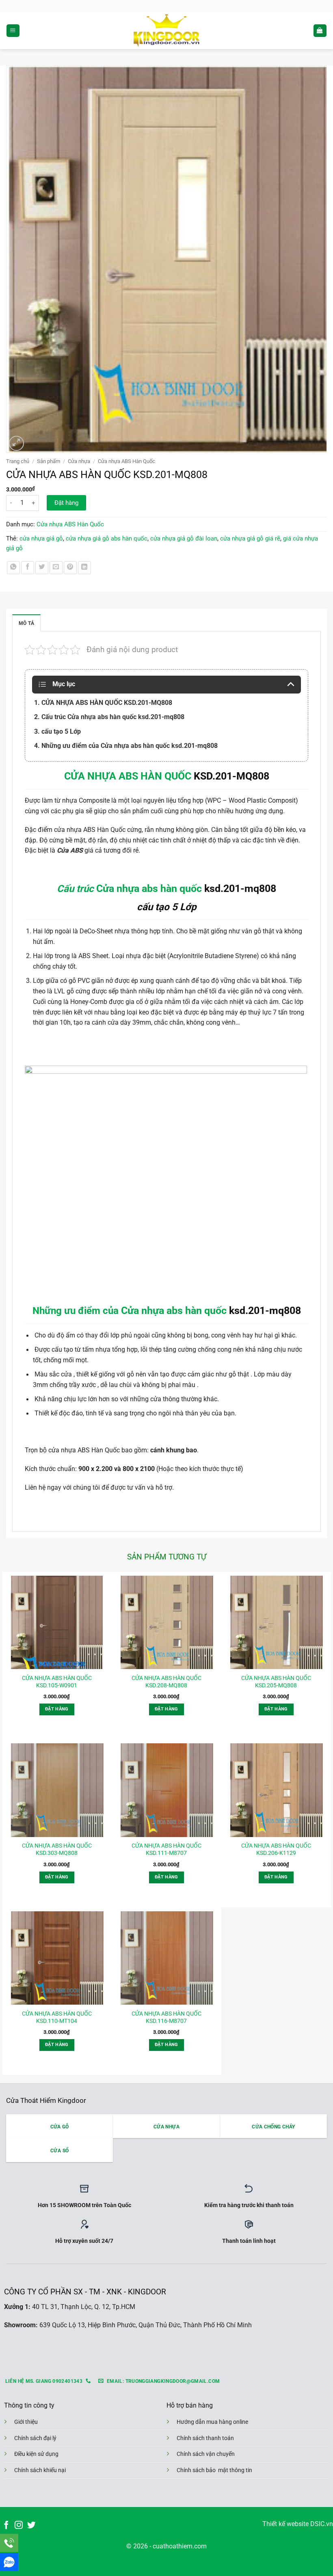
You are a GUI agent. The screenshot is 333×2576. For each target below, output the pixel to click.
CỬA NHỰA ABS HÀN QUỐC (128, 776)
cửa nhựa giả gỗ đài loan (184, 538)
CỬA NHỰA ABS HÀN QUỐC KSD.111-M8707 (166, 1849)
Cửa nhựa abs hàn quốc (149, 888)
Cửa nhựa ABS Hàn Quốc (126, 461)
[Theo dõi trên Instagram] (19, 2525)
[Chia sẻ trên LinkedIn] (84, 568)
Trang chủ (18, 461)
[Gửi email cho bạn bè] (56, 568)
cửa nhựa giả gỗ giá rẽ (250, 538)
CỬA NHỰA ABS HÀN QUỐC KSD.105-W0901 (57, 1682)
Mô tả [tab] (26, 623)
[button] (13, 31)
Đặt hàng (66, 503)
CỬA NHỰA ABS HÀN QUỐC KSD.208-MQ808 (166, 1682)
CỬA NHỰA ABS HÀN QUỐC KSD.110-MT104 (57, 2017)
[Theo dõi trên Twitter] (31, 2525)
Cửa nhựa (79, 461)
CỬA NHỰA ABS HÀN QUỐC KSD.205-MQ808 (276, 1682)
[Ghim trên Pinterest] (70, 568)
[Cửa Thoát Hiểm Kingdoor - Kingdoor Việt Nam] (167, 31)
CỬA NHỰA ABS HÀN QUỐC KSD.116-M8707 (166, 2017)
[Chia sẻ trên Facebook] (28, 568)
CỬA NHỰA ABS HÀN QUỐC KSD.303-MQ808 (57, 1849)
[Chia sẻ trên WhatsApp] (13, 568)
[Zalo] (9, 2562)
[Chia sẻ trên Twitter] (42, 568)
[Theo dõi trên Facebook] (6, 2525)
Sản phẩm (49, 461)
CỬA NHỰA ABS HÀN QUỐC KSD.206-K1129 (276, 1849)
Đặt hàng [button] (57, 1709)
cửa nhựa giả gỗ (41, 538)
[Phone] (9, 2543)
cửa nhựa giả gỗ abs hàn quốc (107, 538)
